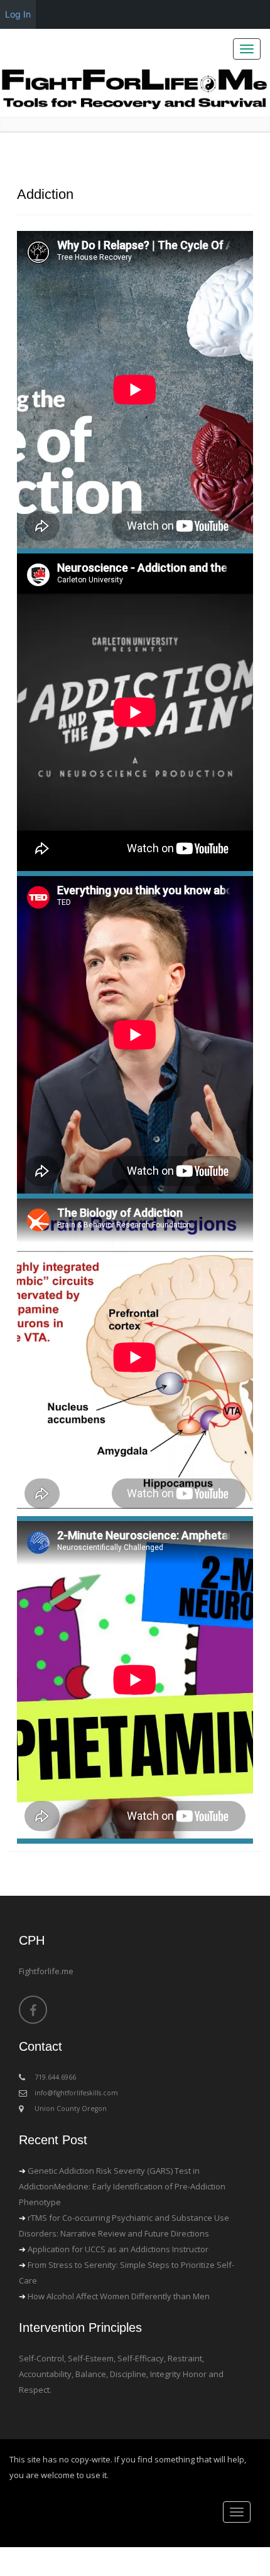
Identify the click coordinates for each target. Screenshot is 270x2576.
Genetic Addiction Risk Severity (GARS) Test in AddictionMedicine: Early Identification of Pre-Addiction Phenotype (122, 2186)
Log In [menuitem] (18, 14)
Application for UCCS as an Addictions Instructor (118, 2249)
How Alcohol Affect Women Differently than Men (119, 2296)
